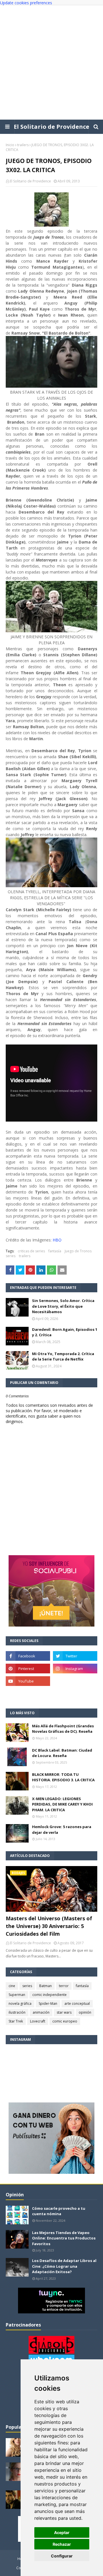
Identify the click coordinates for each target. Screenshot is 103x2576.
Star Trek (16, 2021)
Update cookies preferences (26, 3)
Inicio (10, 145)
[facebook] (28, 1656)
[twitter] (75, 1656)
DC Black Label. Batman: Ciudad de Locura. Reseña (62, 1753)
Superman (17, 1995)
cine (12, 1986)
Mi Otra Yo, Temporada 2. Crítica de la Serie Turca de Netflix (63, 1357)
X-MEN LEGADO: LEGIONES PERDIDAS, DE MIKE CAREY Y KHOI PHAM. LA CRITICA (62, 1804)
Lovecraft (38, 2021)
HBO (57, 1240)
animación (41, 2012)
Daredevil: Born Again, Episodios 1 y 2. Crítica (65, 1332)
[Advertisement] (51, 63)
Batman (45, 1986)
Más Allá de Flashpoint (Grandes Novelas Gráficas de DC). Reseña (63, 1729)
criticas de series (31, 1251)
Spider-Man (48, 2004)
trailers (23, 145)
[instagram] (75, 1669)
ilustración (17, 2012)
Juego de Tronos (78, 1251)
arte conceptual (77, 2004)
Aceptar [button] (62, 2532)
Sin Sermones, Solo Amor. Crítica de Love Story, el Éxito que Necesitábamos (63, 1306)
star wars (64, 2012)
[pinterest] (28, 1669)
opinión (85, 2012)
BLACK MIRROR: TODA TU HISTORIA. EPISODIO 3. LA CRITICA (63, 1777)
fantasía (55, 1251)
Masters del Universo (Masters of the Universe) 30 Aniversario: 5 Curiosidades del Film (49, 1926)
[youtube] (28, 1681)
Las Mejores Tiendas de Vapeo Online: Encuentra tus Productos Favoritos (64, 2238)
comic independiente (49, 1995)
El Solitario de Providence (51, 127)
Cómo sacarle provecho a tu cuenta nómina (59, 2211)
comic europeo (65, 2021)
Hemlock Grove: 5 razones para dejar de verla (62, 1830)
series (11, 1256)
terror (64, 1986)
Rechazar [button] (62, 2544)
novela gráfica (20, 2004)
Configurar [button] (62, 2556)
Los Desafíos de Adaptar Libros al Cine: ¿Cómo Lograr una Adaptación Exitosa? (64, 2266)
